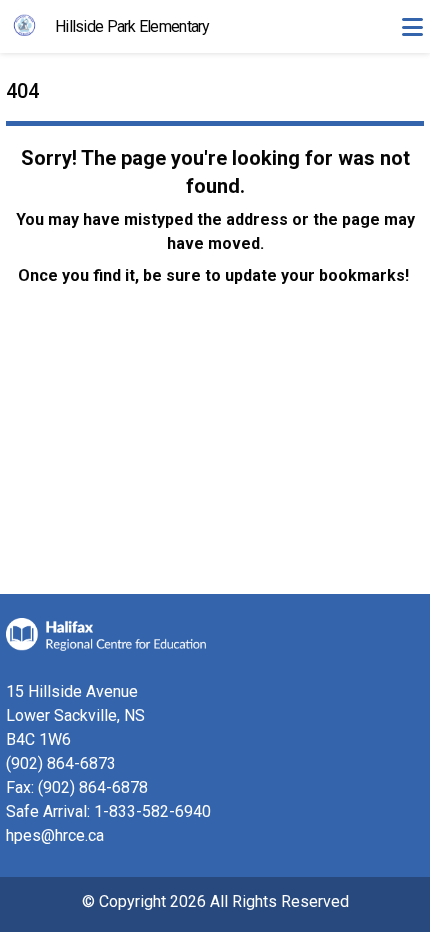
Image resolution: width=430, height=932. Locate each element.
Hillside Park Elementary (132, 26)
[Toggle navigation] (412, 27)
